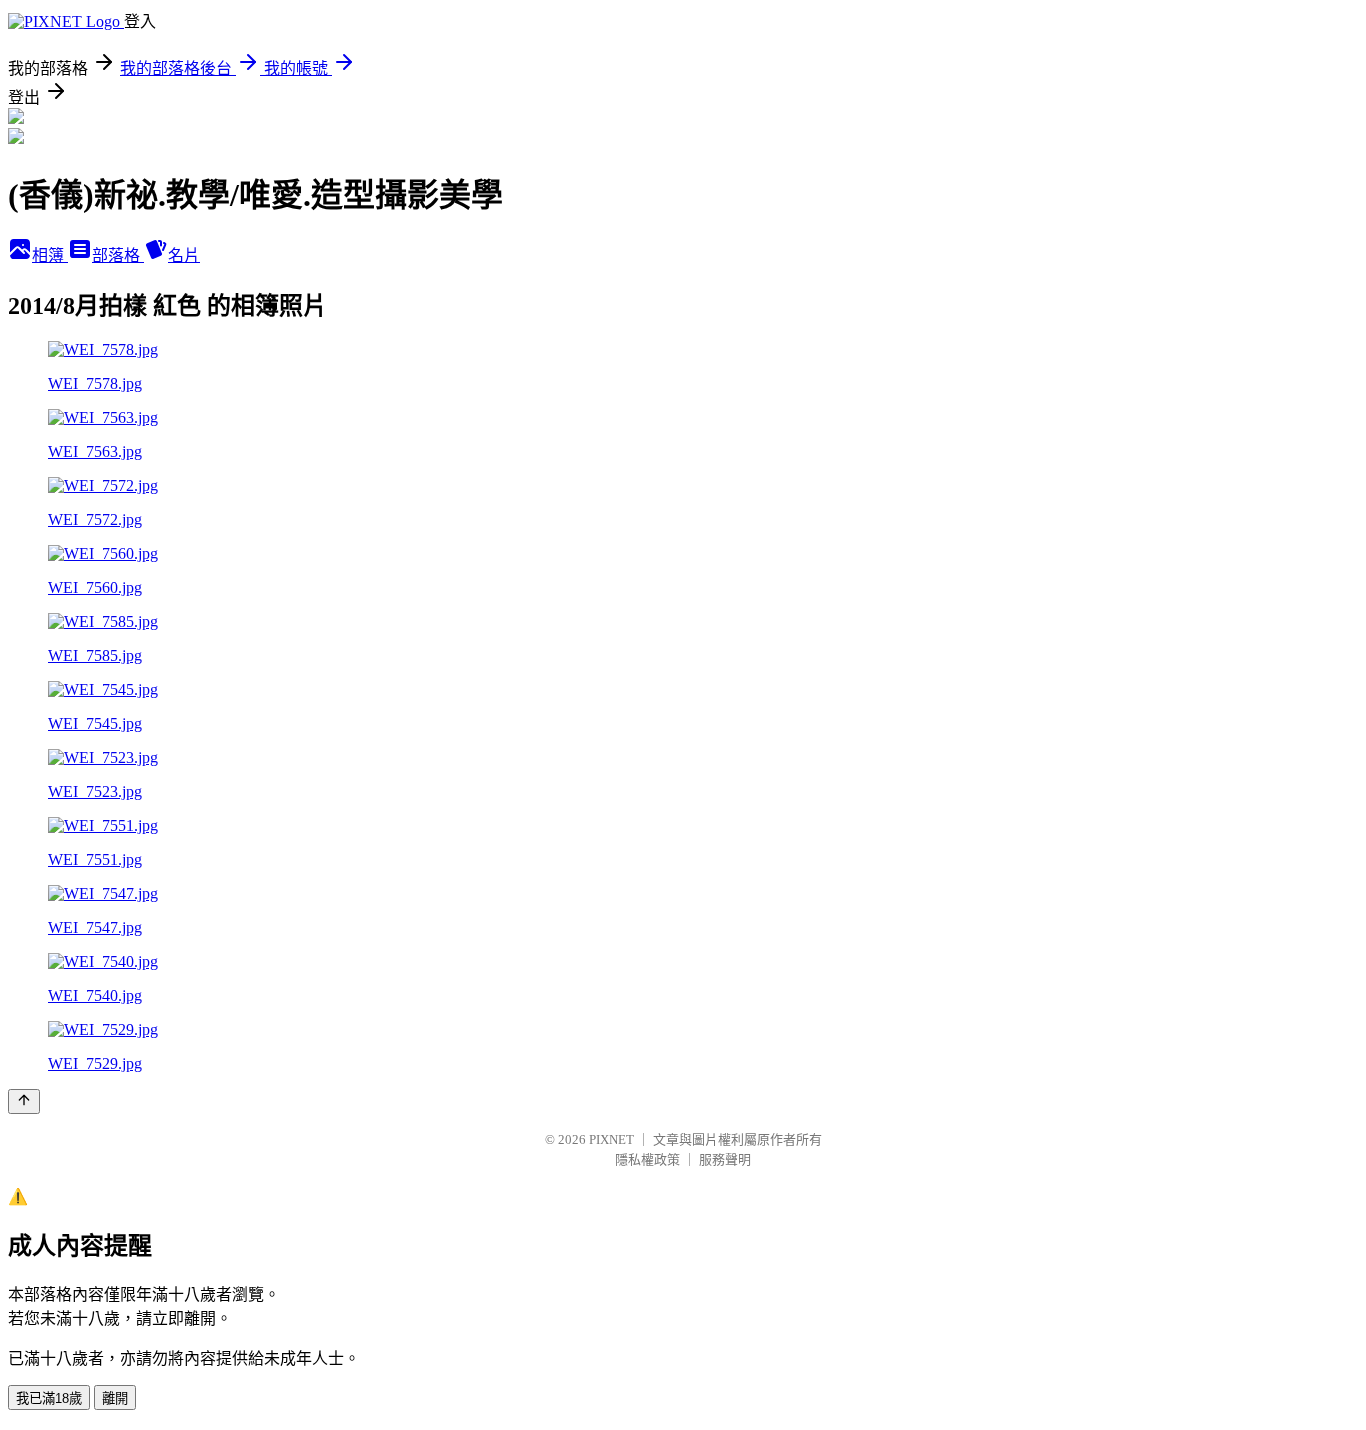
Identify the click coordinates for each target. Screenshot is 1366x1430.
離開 (115, 1398)
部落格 (118, 255)
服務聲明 (725, 1159)
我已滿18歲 (49, 1398)
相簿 (50, 255)
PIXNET (611, 1139)
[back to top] (24, 1101)
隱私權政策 (647, 1159)
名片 (184, 255)
